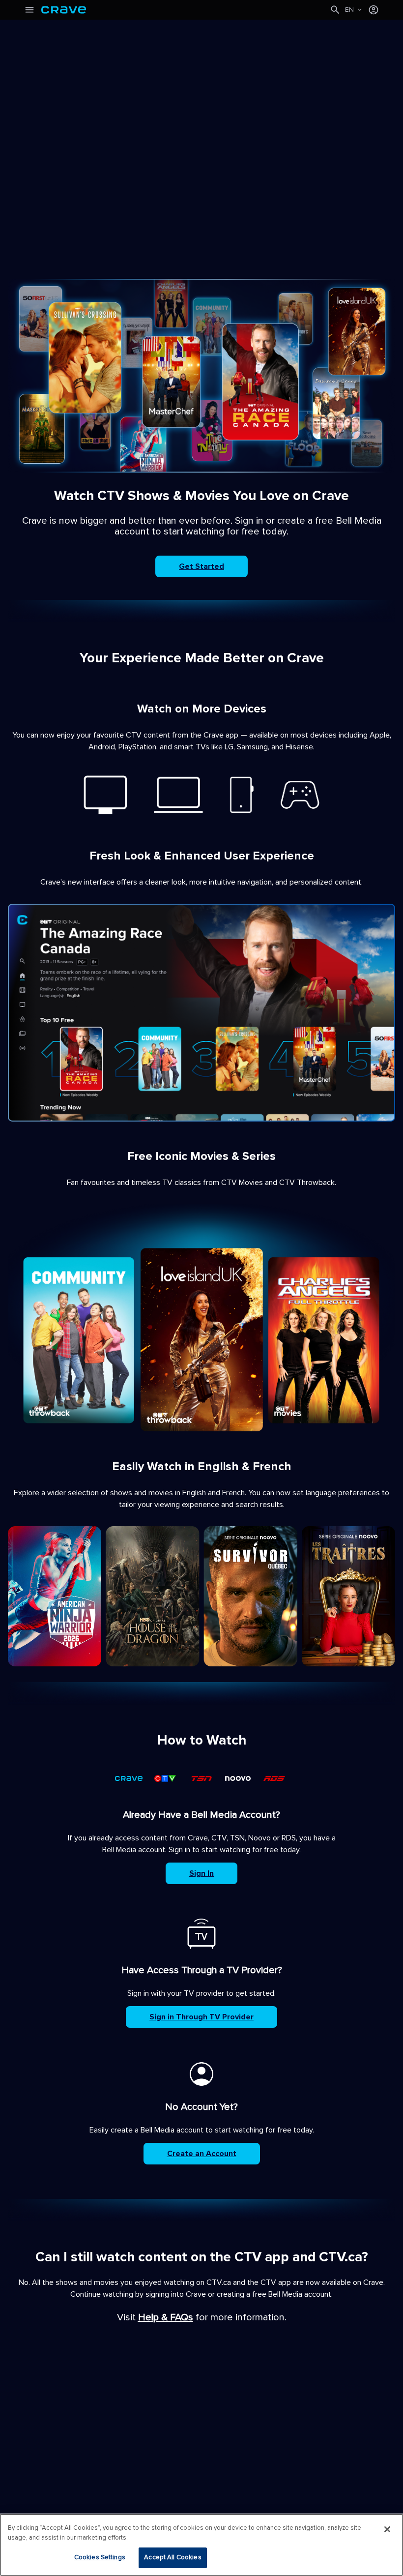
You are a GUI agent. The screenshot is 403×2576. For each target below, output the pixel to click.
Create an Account (202, 2154)
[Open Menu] (29, 10)
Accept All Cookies (173, 2557)
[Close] (387, 2529)
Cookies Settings (100, 2557)
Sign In (201, 1873)
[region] (201, 2545)
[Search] (335, 10)
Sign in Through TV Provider (201, 2017)
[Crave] (185, 10)
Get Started (201, 566)
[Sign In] (374, 10)
